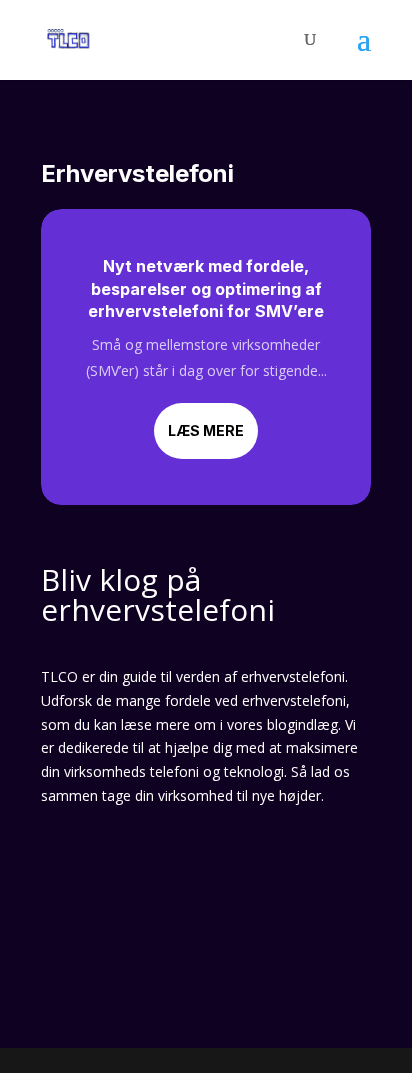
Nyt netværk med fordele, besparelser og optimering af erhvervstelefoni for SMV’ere (206, 288)
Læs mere (206, 430)
